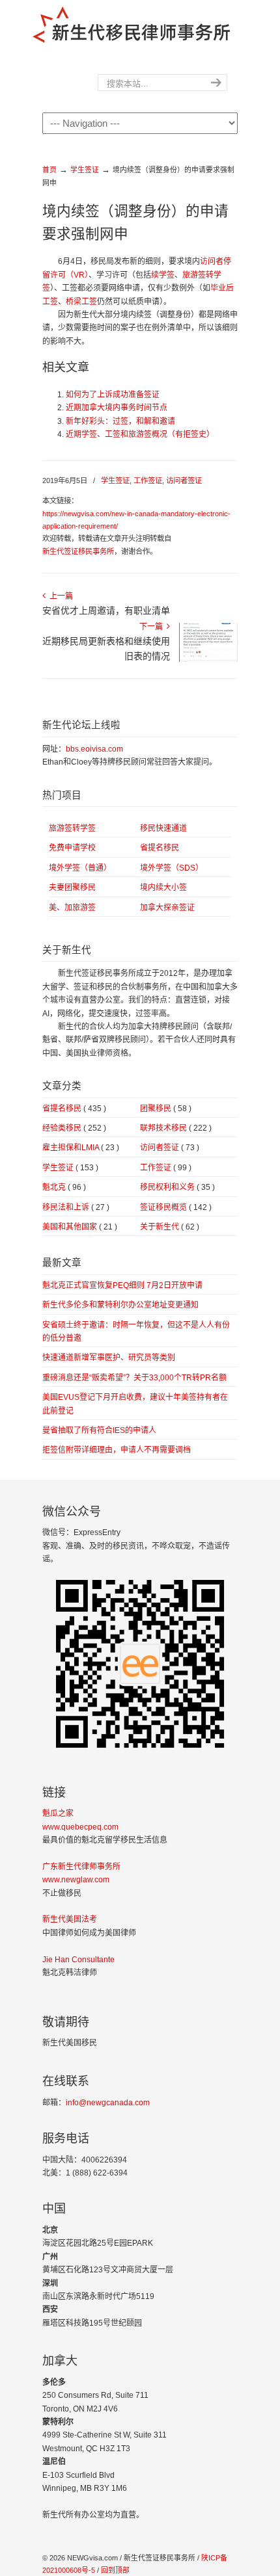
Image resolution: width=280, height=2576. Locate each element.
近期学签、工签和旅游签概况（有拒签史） (140, 434)
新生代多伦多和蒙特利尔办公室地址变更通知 (120, 1305)
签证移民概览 (176, 1207)
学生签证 (85, 170)
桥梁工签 (81, 302)
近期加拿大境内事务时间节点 (117, 408)
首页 (49, 170)
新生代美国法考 (70, 1919)
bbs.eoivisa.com (94, 749)
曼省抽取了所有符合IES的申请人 (99, 1430)
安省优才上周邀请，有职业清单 (106, 611)
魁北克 (64, 1187)
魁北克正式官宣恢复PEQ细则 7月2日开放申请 (122, 1285)
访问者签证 (184, 480)
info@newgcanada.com (108, 2103)
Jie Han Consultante (78, 1960)
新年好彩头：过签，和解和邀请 (120, 421)
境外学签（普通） (80, 868)
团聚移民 (166, 1109)
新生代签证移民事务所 (78, 551)
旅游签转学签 (72, 828)
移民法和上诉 (76, 1207)
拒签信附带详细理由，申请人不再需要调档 (117, 1450)
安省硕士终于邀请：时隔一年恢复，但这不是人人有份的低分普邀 (136, 1332)
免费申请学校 (72, 848)
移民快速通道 (163, 828)
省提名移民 (160, 848)
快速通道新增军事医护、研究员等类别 (109, 1358)
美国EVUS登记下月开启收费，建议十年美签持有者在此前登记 (135, 1404)
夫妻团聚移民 (72, 887)
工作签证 (148, 480)
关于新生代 (170, 1227)
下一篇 (153, 627)
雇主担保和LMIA (81, 1148)
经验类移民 (74, 1128)
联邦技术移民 (176, 1128)
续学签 (163, 275)
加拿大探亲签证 (167, 908)
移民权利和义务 (177, 1187)
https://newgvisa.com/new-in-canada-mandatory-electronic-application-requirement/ (136, 520)
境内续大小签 (163, 887)
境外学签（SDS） (172, 868)
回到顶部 (115, 2570)
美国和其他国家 (80, 1227)
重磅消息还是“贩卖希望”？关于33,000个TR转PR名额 (134, 1378)
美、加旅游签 (72, 908)
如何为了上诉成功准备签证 (113, 395)
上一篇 (59, 596)
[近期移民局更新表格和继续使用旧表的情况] (208, 659)
